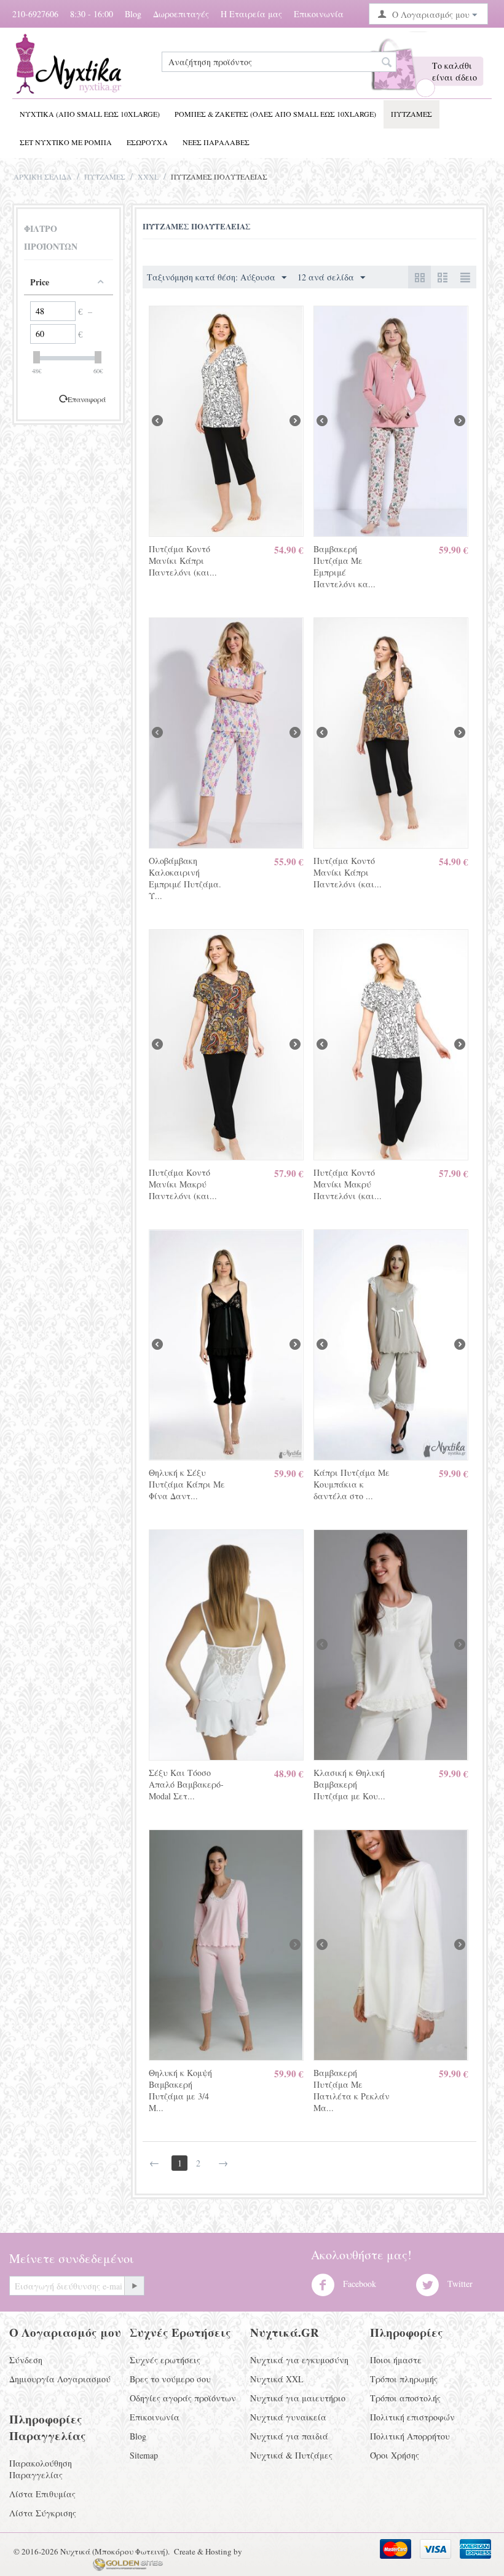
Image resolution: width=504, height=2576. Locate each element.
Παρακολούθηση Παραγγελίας (41, 2469)
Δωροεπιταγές (181, 14)
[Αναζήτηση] (387, 63)
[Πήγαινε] (134, 2286)
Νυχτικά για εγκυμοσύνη (299, 2360)
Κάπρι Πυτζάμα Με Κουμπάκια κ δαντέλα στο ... (352, 1484)
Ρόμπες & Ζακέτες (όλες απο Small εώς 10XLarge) (275, 114)
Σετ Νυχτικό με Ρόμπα (66, 142)
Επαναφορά (87, 399)
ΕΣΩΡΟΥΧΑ (147, 142)
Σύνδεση (26, 2360)
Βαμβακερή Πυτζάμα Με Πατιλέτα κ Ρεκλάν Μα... (352, 2090)
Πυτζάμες (411, 114)
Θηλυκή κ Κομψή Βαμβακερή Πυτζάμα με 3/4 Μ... (180, 2090)
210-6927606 (35, 14)
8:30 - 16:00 (92, 14)
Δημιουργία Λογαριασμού (60, 2379)
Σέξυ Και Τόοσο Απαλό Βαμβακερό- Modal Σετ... (186, 1784)
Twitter (459, 2284)
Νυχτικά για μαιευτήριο (298, 2398)
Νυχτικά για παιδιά (289, 2436)
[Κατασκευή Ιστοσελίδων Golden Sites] (128, 2564)
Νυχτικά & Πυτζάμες (291, 2455)
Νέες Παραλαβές (216, 142)
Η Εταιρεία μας (251, 14)
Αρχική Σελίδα (43, 176)
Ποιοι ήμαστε (396, 2360)
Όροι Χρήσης (395, 2455)
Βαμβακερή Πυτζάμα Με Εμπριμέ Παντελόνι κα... (345, 566)
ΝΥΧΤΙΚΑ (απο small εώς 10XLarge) (90, 114)
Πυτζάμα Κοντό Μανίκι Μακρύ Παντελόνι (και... (183, 1184)
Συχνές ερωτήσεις (165, 2360)
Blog (133, 14)
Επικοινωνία (319, 14)
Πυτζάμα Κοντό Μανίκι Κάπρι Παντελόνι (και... (183, 561)
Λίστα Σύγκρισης (43, 2513)
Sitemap (144, 2455)
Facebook (358, 2284)
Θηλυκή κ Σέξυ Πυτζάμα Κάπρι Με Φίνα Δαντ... (187, 1484)
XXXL (148, 176)
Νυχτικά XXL (277, 2379)
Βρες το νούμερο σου (170, 2379)
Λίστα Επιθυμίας (42, 2494)
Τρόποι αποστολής (405, 2398)
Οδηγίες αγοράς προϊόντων (183, 2398)
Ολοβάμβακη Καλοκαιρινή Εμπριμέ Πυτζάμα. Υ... (185, 878)
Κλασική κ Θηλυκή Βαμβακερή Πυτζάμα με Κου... (349, 1784)
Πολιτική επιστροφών (412, 2417)
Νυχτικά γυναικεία (288, 2417)
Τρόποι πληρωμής (404, 2379)
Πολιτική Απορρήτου (410, 2436)
